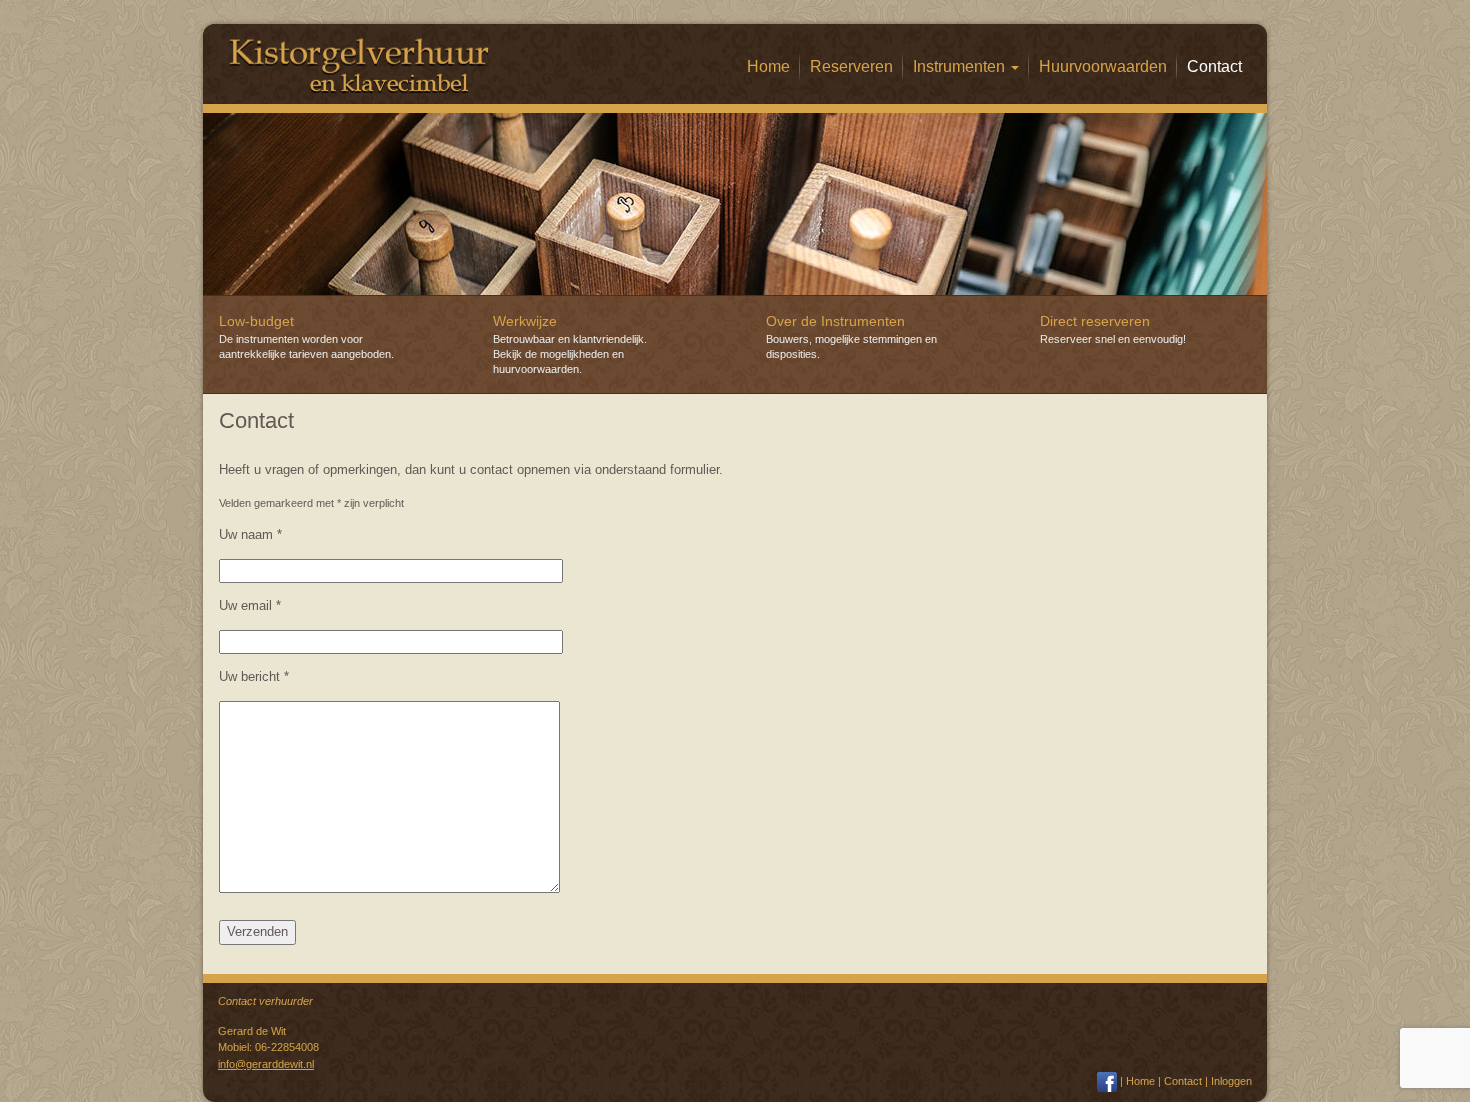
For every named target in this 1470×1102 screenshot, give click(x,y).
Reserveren (851, 66)
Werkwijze (525, 321)
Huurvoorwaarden (1103, 66)
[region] (735, 204)
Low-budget (256, 321)
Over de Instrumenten (835, 321)
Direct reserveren (1095, 321)
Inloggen (1231, 1081)
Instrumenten (961, 66)
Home (768, 66)
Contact (1214, 66)
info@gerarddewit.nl (266, 1064)
